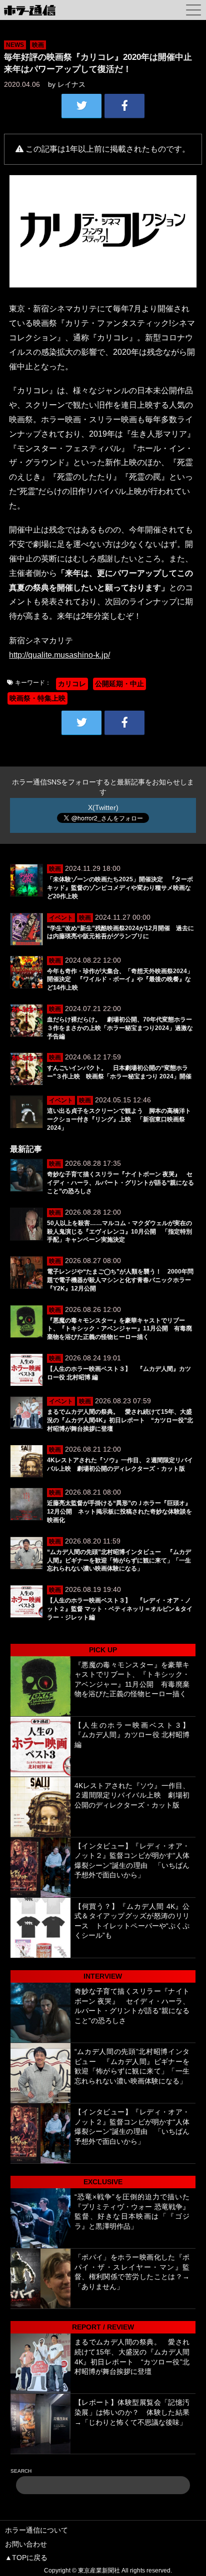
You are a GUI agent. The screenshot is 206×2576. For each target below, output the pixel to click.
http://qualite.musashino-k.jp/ (59, 655)
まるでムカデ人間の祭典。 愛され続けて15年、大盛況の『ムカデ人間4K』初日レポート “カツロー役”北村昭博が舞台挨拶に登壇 (120, 1420)
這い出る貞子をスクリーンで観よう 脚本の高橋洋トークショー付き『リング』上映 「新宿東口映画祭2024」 (119, 1119)
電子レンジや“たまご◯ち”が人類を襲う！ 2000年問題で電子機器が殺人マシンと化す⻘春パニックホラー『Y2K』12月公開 (120, 1280)
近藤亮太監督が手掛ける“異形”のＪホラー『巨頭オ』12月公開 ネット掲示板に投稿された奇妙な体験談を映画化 (119, 1512)
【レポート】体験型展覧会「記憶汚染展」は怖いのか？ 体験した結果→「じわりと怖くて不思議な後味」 (132, 2412)
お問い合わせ (26, 2544)
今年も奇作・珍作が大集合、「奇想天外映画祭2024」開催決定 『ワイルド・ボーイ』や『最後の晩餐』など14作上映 (120, 980)
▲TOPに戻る (26, 2558)
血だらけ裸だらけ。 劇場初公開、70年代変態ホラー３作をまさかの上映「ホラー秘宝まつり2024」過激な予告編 (120, 1028)
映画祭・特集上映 (37, 698)
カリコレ (72, 684)
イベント (61, 918)
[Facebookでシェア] (124, 106)
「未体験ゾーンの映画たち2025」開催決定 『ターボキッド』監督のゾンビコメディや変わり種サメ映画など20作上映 (120, 888)
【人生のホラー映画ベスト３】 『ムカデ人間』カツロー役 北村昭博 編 (136, 1735)
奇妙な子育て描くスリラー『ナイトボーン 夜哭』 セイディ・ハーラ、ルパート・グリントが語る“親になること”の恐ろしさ (120, 1183)
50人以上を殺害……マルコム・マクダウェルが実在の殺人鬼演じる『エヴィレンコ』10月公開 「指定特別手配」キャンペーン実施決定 (119, 1232)
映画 (38, 45)
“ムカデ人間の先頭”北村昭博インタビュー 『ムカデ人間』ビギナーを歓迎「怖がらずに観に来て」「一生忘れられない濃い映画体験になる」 (119, 1560)
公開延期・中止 (119, 684)
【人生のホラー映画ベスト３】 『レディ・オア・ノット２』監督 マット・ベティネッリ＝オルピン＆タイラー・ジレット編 (120, 1609)
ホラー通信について (36, 2530)
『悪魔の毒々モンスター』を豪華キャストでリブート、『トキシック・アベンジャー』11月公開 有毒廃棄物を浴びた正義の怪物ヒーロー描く (119, 1329)
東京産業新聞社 (99, 2571)
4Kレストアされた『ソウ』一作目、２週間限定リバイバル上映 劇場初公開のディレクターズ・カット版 (132, 1795)
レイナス (71, 84)
